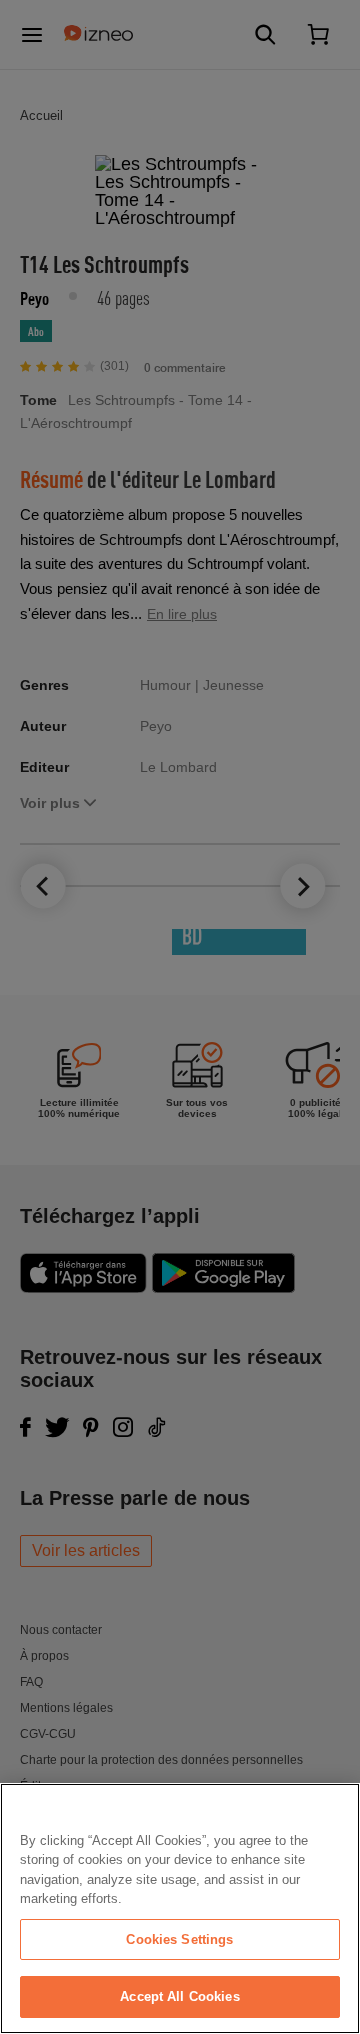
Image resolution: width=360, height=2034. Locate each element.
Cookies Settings (179, 1939)
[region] (180, 1908)
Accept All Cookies (179, 1996)
